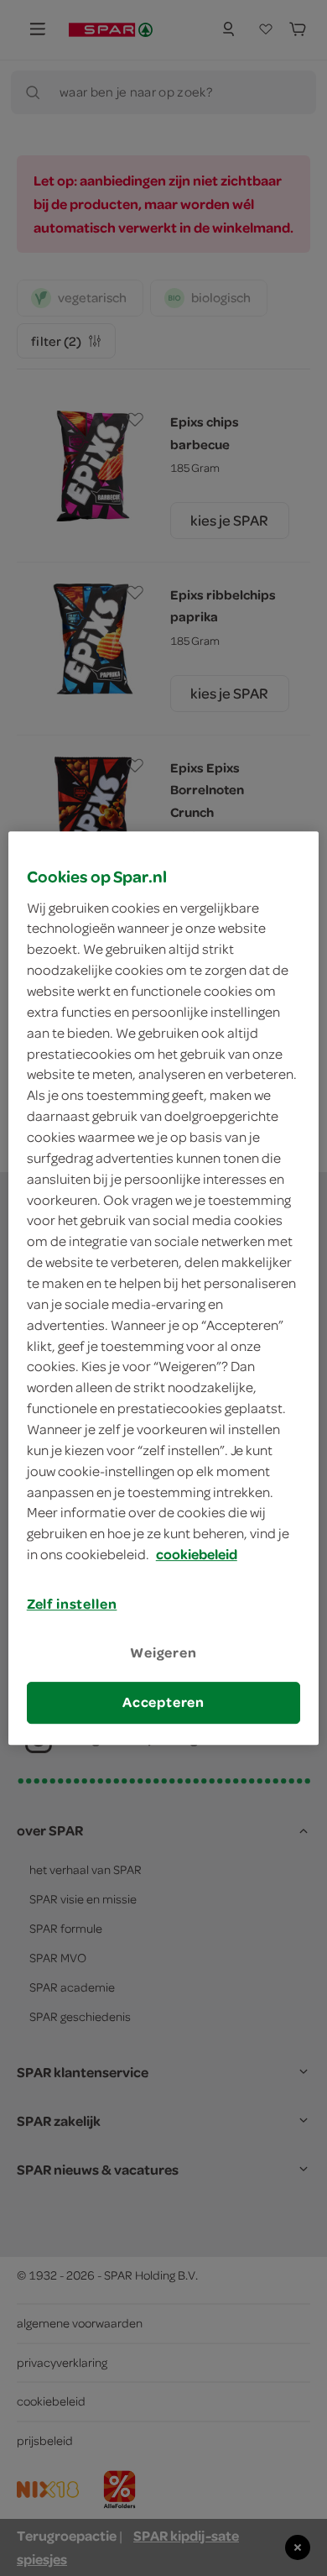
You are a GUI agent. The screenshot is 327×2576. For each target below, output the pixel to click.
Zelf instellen (72, 1604)
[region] (164, 1288)
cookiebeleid (197, 1554)
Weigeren (163, 1652)
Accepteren (163, 1703)
